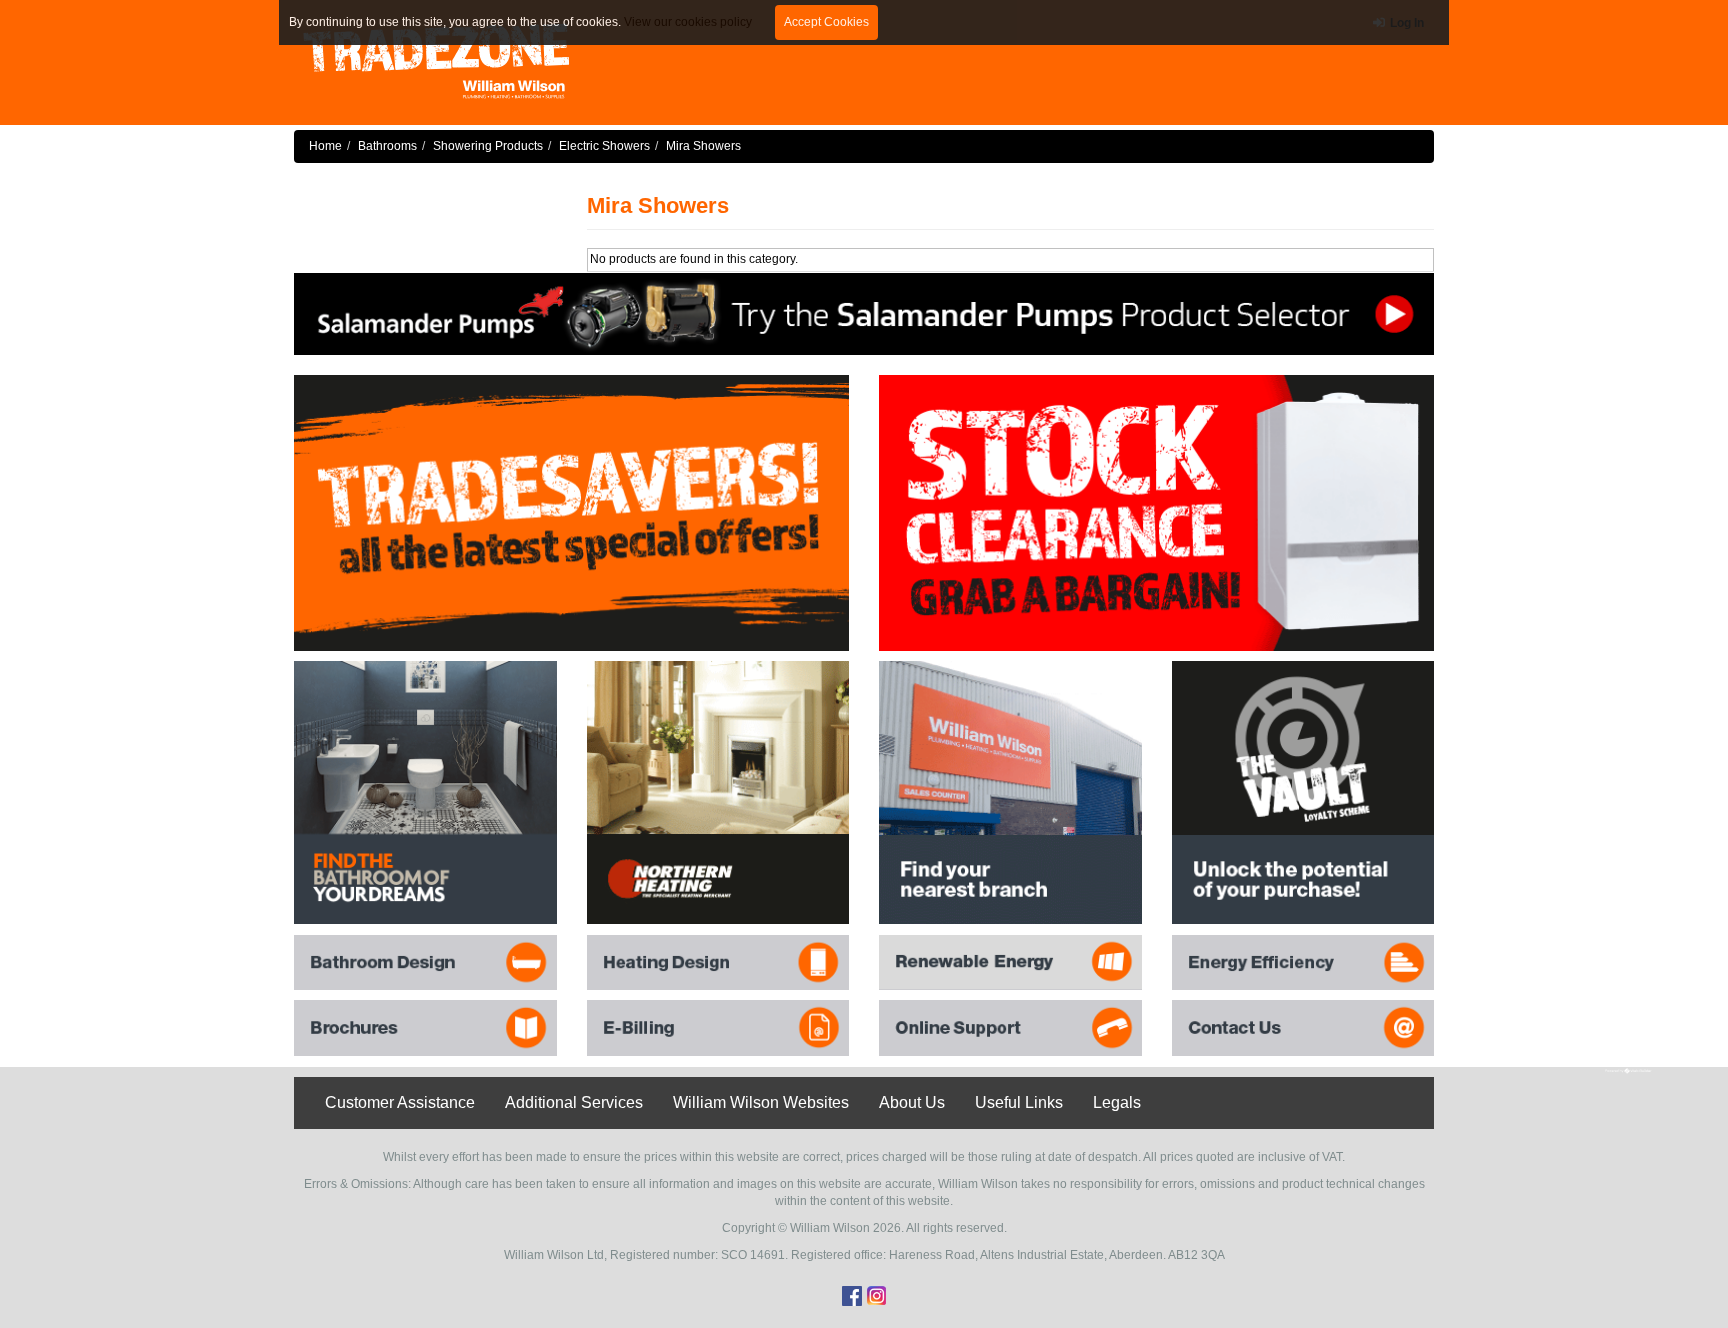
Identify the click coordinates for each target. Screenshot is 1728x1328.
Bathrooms (387, 146)
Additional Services (574, 1102)
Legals (1117, 1102)
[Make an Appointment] (864, 313)
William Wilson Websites (761, 1102)
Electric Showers (604, 146)
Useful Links (1019, 1102)
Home (325, 146)
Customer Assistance (400, 1102)
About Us (912, 1102)
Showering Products (488, 146)
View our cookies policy (688, 22)
